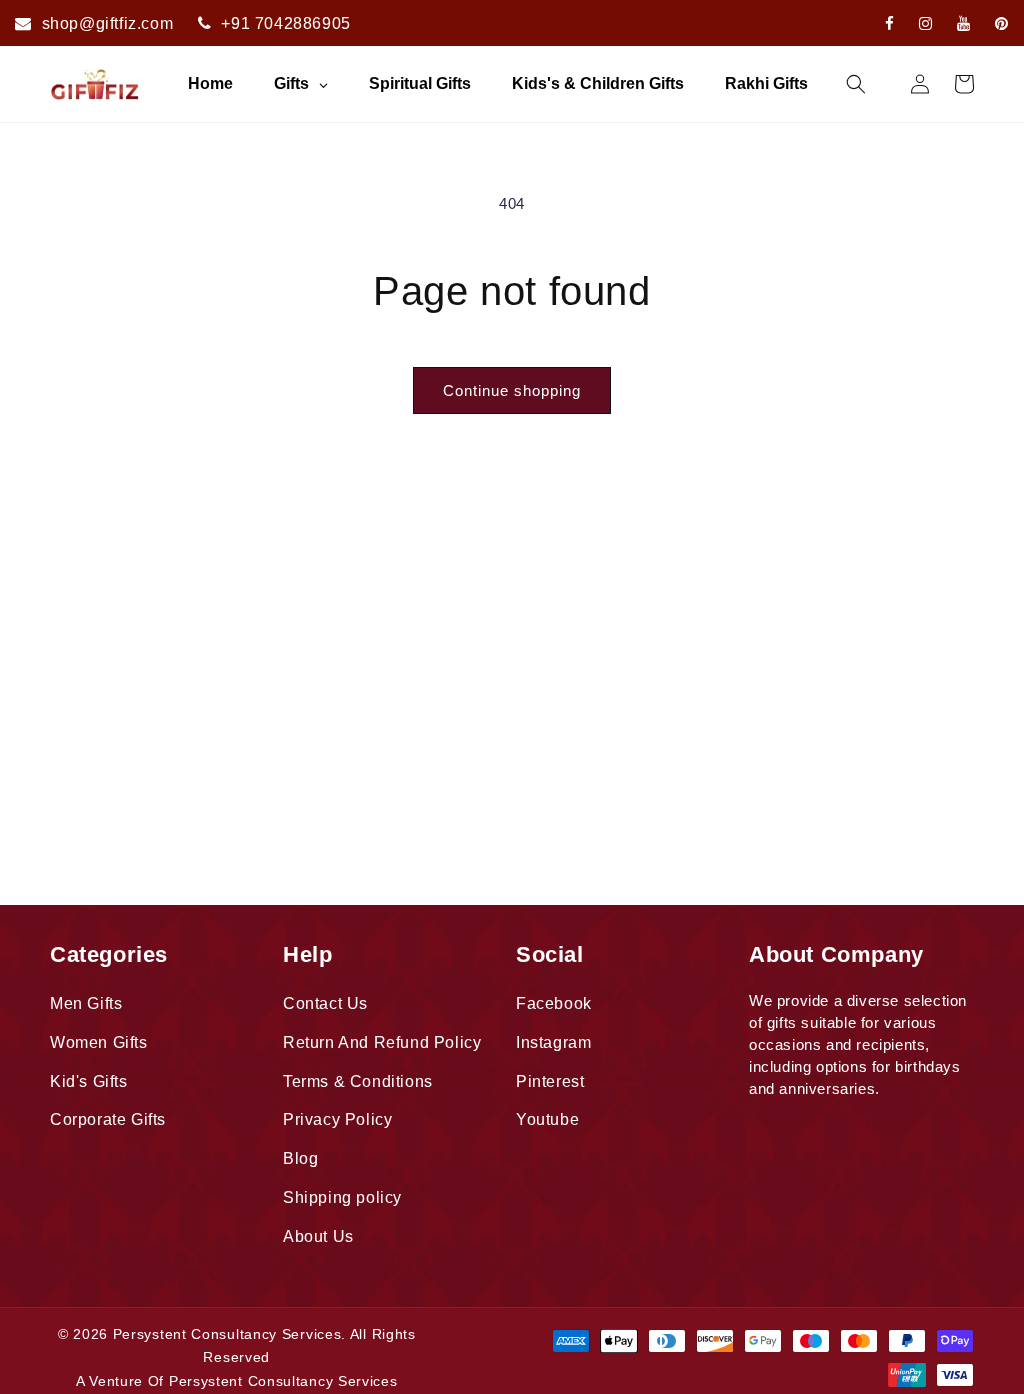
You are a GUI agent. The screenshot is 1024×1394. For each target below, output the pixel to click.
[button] (856, 84)
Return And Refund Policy (382, 1042)
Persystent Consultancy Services (227, 1334)
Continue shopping (512, 390)
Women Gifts (99, 1042)
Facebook (554, 1003)
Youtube (547, 1119)
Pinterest (550, 1081)
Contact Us (325, 1003)
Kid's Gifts (89, 1081)
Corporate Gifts (108, 1119)
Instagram (553, 1042)
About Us (318, 1236)
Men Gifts (86, 1003)
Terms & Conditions (358, 1081)
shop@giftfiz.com (108, 23)
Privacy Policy (337, 1119)
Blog (300, 1158)
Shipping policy (342, 1197)
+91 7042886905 (285, 23)
